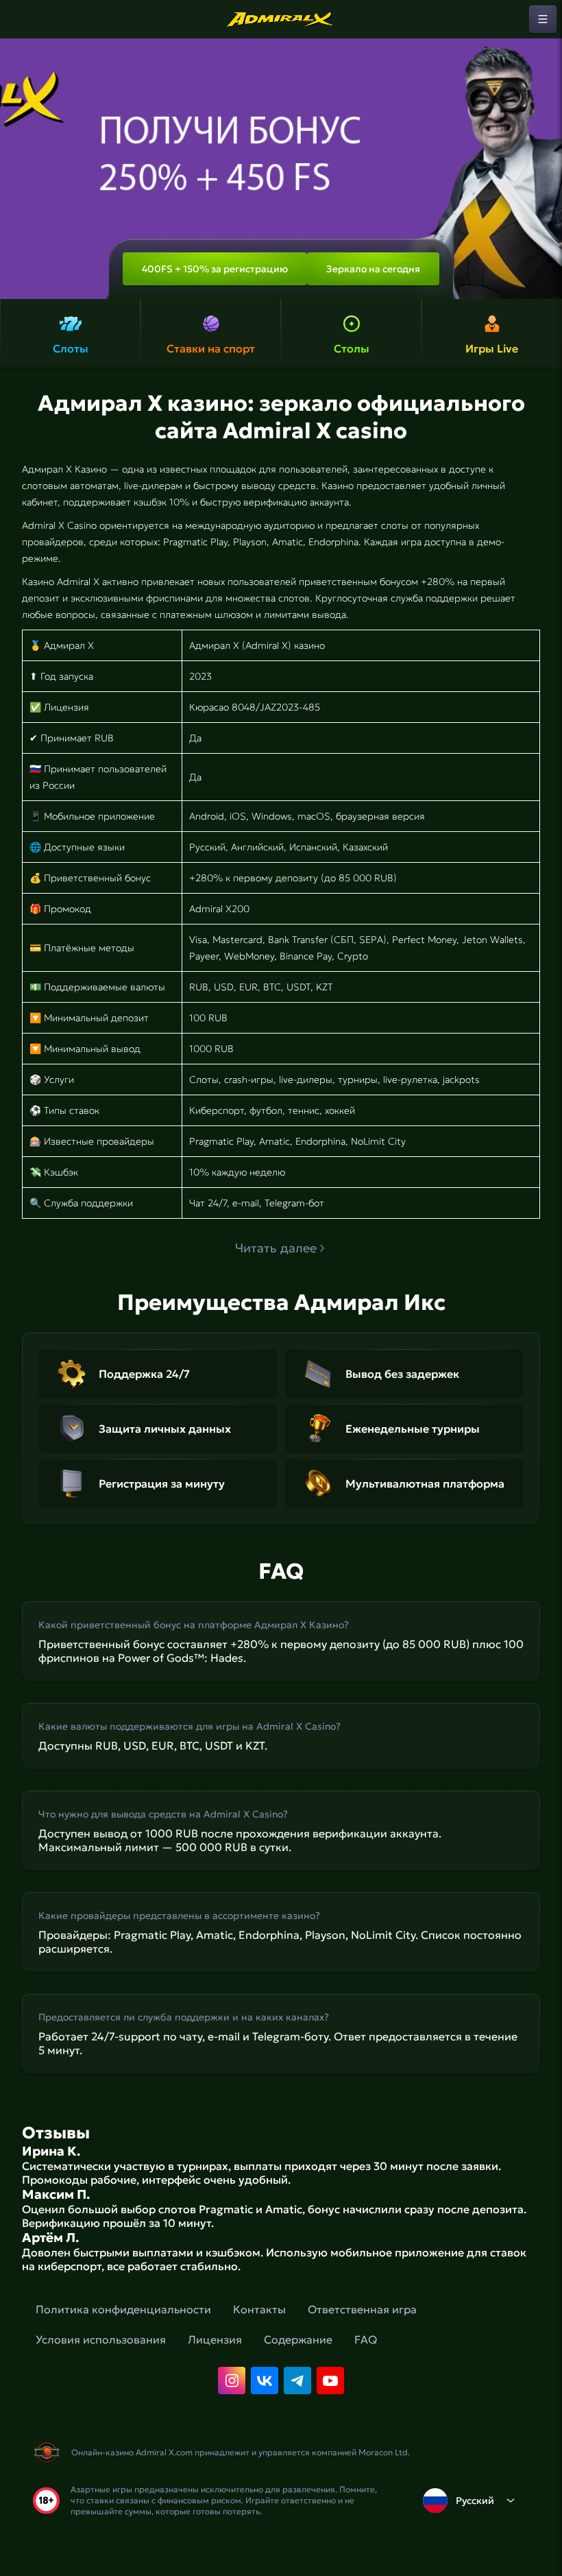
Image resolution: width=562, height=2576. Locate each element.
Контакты (259, 2309)
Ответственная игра (362, 2309)
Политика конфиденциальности (123, 2309)
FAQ (366, 2339)
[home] (281, 19)
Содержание (298, 2339)
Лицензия (215, 2339)
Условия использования (101, 2339)
